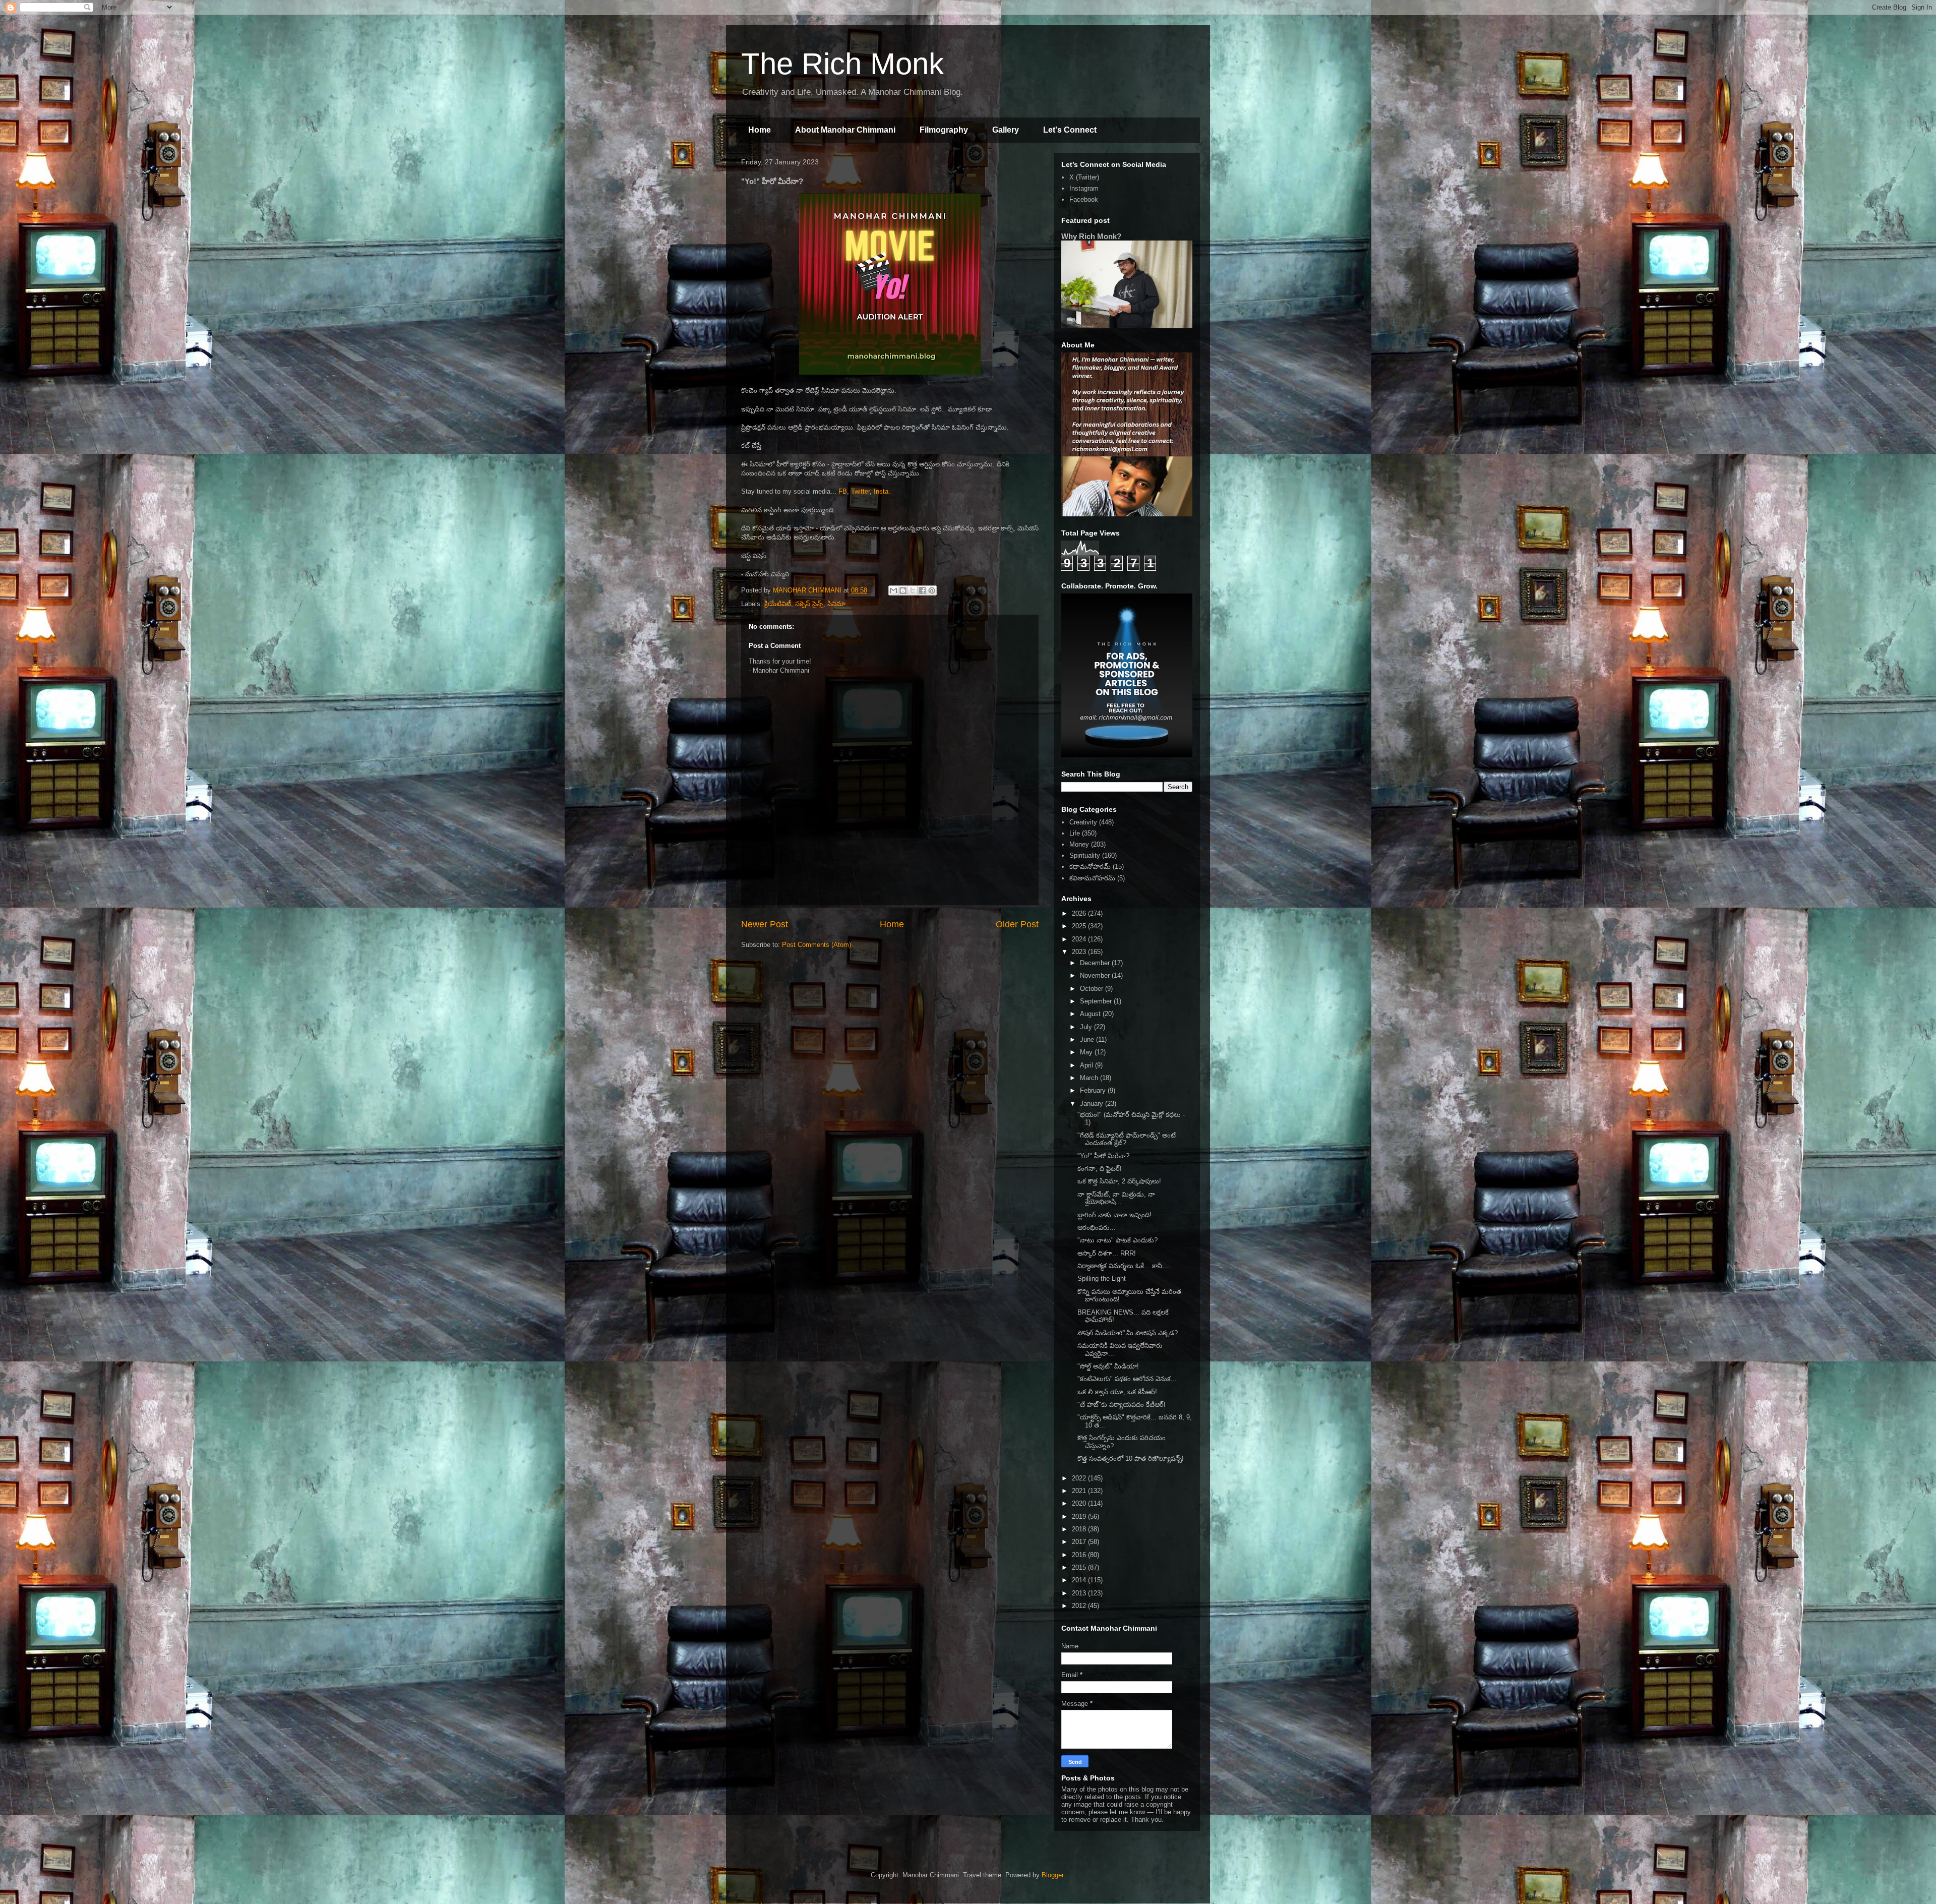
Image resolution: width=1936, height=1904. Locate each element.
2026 (1080, 913)
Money (1079, 844)
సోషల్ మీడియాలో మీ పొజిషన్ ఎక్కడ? (1128, 1333)
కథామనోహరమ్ (1090, 867)
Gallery (1006, 130)
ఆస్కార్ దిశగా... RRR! (1107, 1253)
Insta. (882, 491)
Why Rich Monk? (1091, 236)
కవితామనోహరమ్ (1092, 878)
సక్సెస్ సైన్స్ (809, 604)
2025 (1080, 926)
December (1096, 963)
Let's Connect (1070, 130)
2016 (1080, 1555)
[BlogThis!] (903, 590)
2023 (1080, 952)
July (1087, 1027)
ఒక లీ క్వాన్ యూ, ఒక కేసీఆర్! (1117, 1392)
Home (760, 130)
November (1096, 975)
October (1093, 989)
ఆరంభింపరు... (1097, 1228)
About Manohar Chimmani (845, 130)
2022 (1080, 1478)
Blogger (1052, 1875)
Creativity (1083, 822)
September (1097, 1001)
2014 (1080, 1580)
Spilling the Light (1102, 1278)
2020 (1080, 1503)
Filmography (944, 130)
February (1094, 1090)
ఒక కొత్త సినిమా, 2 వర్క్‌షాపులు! (1119, 1181)
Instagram (1084, 188)
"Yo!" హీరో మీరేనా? (1103, 1156)
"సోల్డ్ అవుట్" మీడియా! (1108, 1366)
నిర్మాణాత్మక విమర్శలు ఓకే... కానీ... (1123, 1266)
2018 (1080, 1529)
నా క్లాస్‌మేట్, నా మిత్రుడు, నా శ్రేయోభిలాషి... (1116, 1198)
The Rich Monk (842, 64)
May (1087, 1052)
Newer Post (765, 924)
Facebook (1084, 199)
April (1087, 1065)
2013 (1080, 1593)
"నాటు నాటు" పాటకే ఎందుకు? (1117, 1240)
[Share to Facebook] (922, 590)
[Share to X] (913, 590)
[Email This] (893, 590)
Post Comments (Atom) (816, 945)
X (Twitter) (1084, 177)
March (1090, 1078)
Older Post (1017, 924)
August (1091, 1014)
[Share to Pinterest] (932, 590)
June (1088, 1039)
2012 (1080, 1606)
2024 (1080, 939)
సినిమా (836, 604)
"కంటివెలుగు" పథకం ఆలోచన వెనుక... (1127, 1379)
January (1093, 1104)
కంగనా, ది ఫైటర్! (1100, 1169)
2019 (1080, 1516)
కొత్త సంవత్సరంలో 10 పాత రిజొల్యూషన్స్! (1131, 1459)
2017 (1080, 1542)
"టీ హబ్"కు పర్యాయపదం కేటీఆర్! (1122, 1405)
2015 (1080, 1567)
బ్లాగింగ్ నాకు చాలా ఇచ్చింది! (1114, 1215)
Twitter (860, 491)
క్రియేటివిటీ (778, 604)
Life (1075, 833)
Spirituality (1085, 855)
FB (842, 491)
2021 (1080, 1491)
